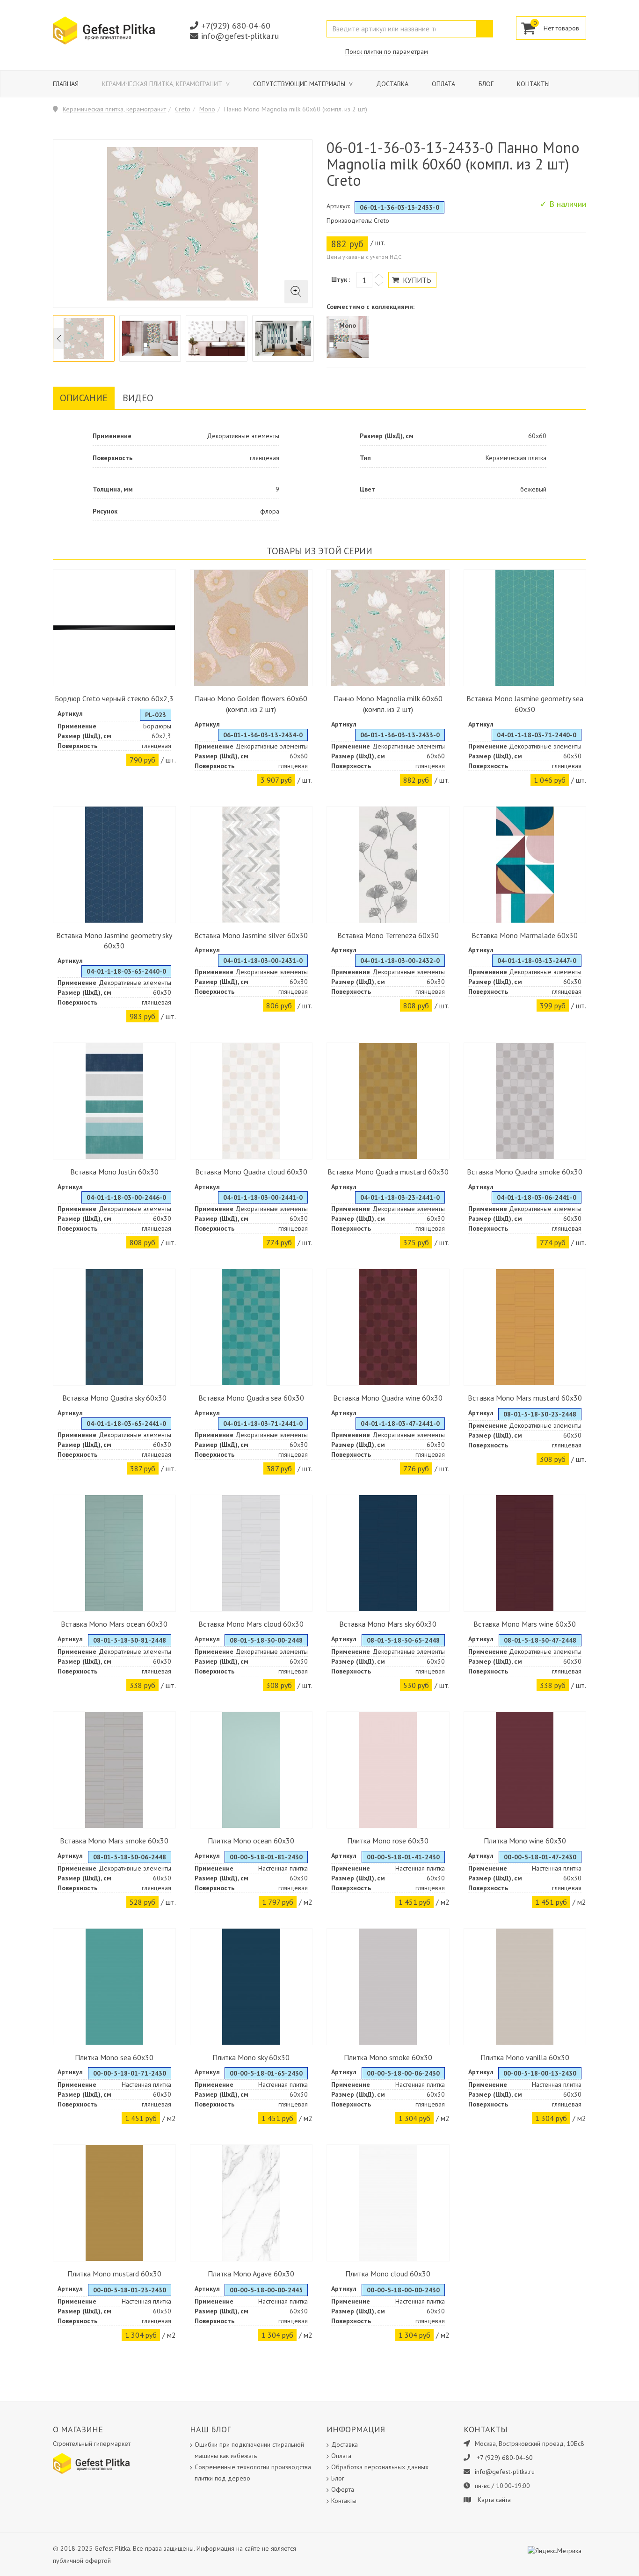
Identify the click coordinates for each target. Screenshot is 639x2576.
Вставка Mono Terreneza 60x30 (388, 935)
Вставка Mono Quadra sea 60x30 (251, 1398)
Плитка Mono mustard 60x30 (114, 2274)
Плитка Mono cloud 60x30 (388, 2274)
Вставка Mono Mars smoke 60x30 (114, 1841)
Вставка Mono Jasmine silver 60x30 (251, 935)
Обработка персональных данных (380, 2467)
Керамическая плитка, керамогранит (163, 84)
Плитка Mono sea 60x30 (114, 2057)
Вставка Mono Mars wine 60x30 (525, 1624)
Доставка (392, 84)
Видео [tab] (138, 398)
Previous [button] (59, 339)
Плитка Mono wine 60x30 (525, 1841)
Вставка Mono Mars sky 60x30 (388, 1624)
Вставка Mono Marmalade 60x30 (525, 935)
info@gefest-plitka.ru (240, 36)
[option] (84, 338)
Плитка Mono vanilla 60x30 (525, 2057)
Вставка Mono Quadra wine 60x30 (388, 1398)
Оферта (343, 2489)
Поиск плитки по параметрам (387, 51)
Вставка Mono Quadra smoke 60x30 (525, 1172)
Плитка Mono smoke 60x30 (388, 2057)
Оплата (443, 84)
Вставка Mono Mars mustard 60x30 (525, 1398)
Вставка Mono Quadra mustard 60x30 (388, 1172)
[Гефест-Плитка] (104, 30)
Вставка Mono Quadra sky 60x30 (114, 1398)
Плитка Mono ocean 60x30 (251, 1841)
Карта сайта (494, 2500)
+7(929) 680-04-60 (236, 26)
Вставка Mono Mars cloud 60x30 (251, 1624)
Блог (486, 84)
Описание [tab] (84, 398)
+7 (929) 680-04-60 (505, 2458)
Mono (207, 109)
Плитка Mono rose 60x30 (388, 1841)
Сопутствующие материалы (300, 84)
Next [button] (306, 339)
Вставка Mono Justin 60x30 (114, 1172)
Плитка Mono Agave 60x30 (251, 2274)
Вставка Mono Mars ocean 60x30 (114, 1624)
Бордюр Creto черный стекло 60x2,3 (114, 698)
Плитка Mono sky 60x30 (251, 2057)
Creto (183, 109)
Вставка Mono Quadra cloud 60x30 (251, 1172)
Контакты (533, 84)
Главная (66, 84)
